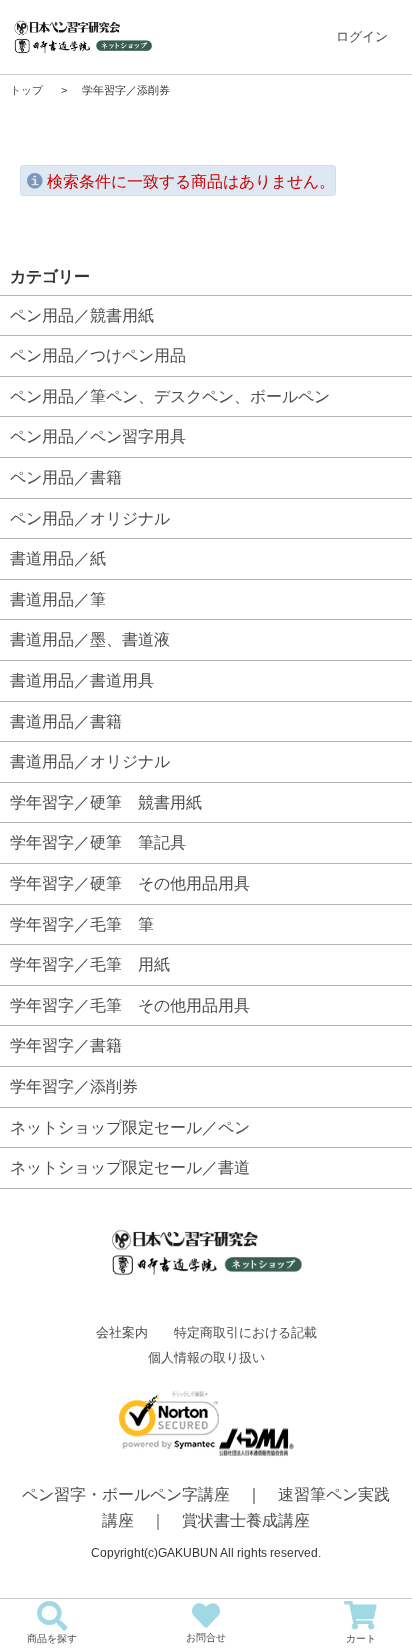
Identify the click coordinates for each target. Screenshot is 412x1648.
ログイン (362, 36)
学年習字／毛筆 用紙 (90, 964)
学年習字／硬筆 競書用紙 (106, 802)
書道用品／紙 (58, 558)
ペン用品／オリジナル (90, 518)
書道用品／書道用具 (82, 680)
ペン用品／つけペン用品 (98, 355)
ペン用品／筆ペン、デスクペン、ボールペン (170, 396)
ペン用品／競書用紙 (82, 315)
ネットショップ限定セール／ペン (130, 1127)
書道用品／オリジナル (90, 761)
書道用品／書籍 (66, 721)
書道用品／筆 (58, 599)
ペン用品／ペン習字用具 (98, 436)
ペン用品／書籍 (66, 477)
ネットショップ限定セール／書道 (130, 1167)
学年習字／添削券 (74, 1086)
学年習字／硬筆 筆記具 (98, 842)
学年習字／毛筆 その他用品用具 (130, 1005)
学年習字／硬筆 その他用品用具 (130, 883)
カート (361, 1638)
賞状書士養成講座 (246, 1520)
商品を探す (52, 1638)
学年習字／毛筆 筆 (82, 924)
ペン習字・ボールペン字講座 (126, 1494)
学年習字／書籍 (66, 1045)
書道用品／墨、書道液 (90, 639)
